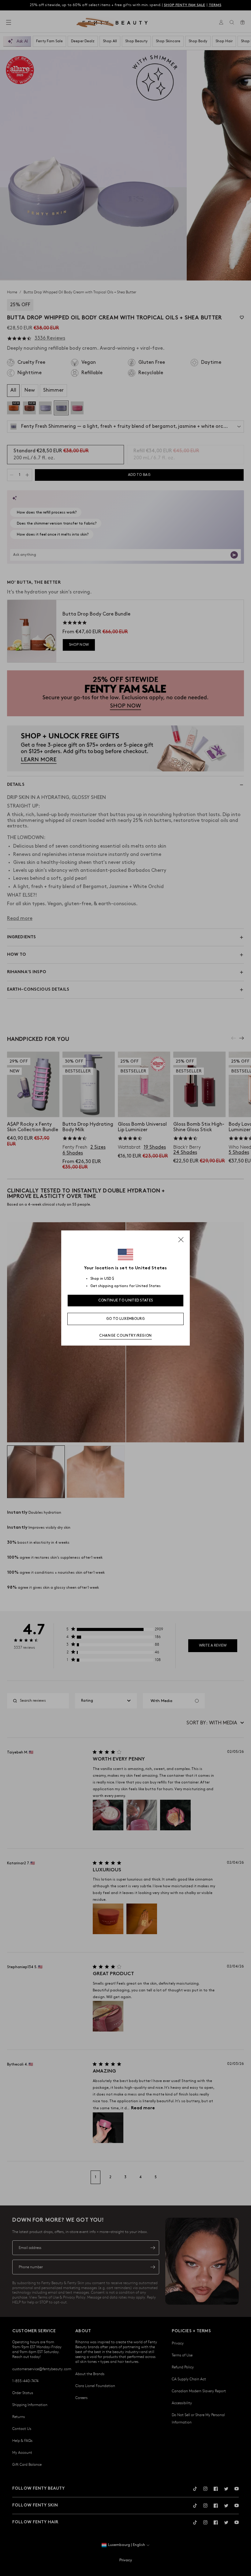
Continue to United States (126, 1300)
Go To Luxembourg (125, 1319)
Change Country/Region (125, 1336)
